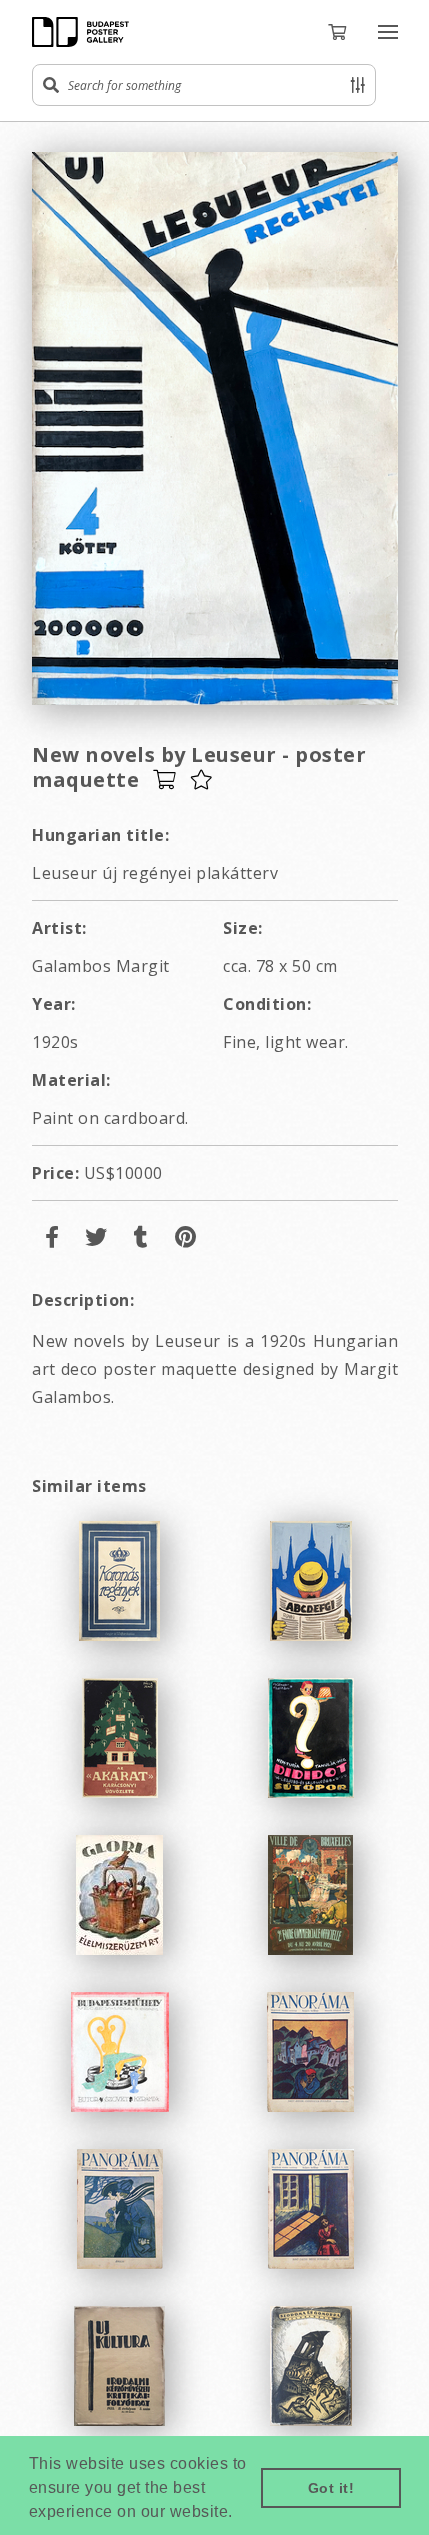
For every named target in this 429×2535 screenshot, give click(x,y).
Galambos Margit (101, 966)
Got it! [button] (331, 2488)
